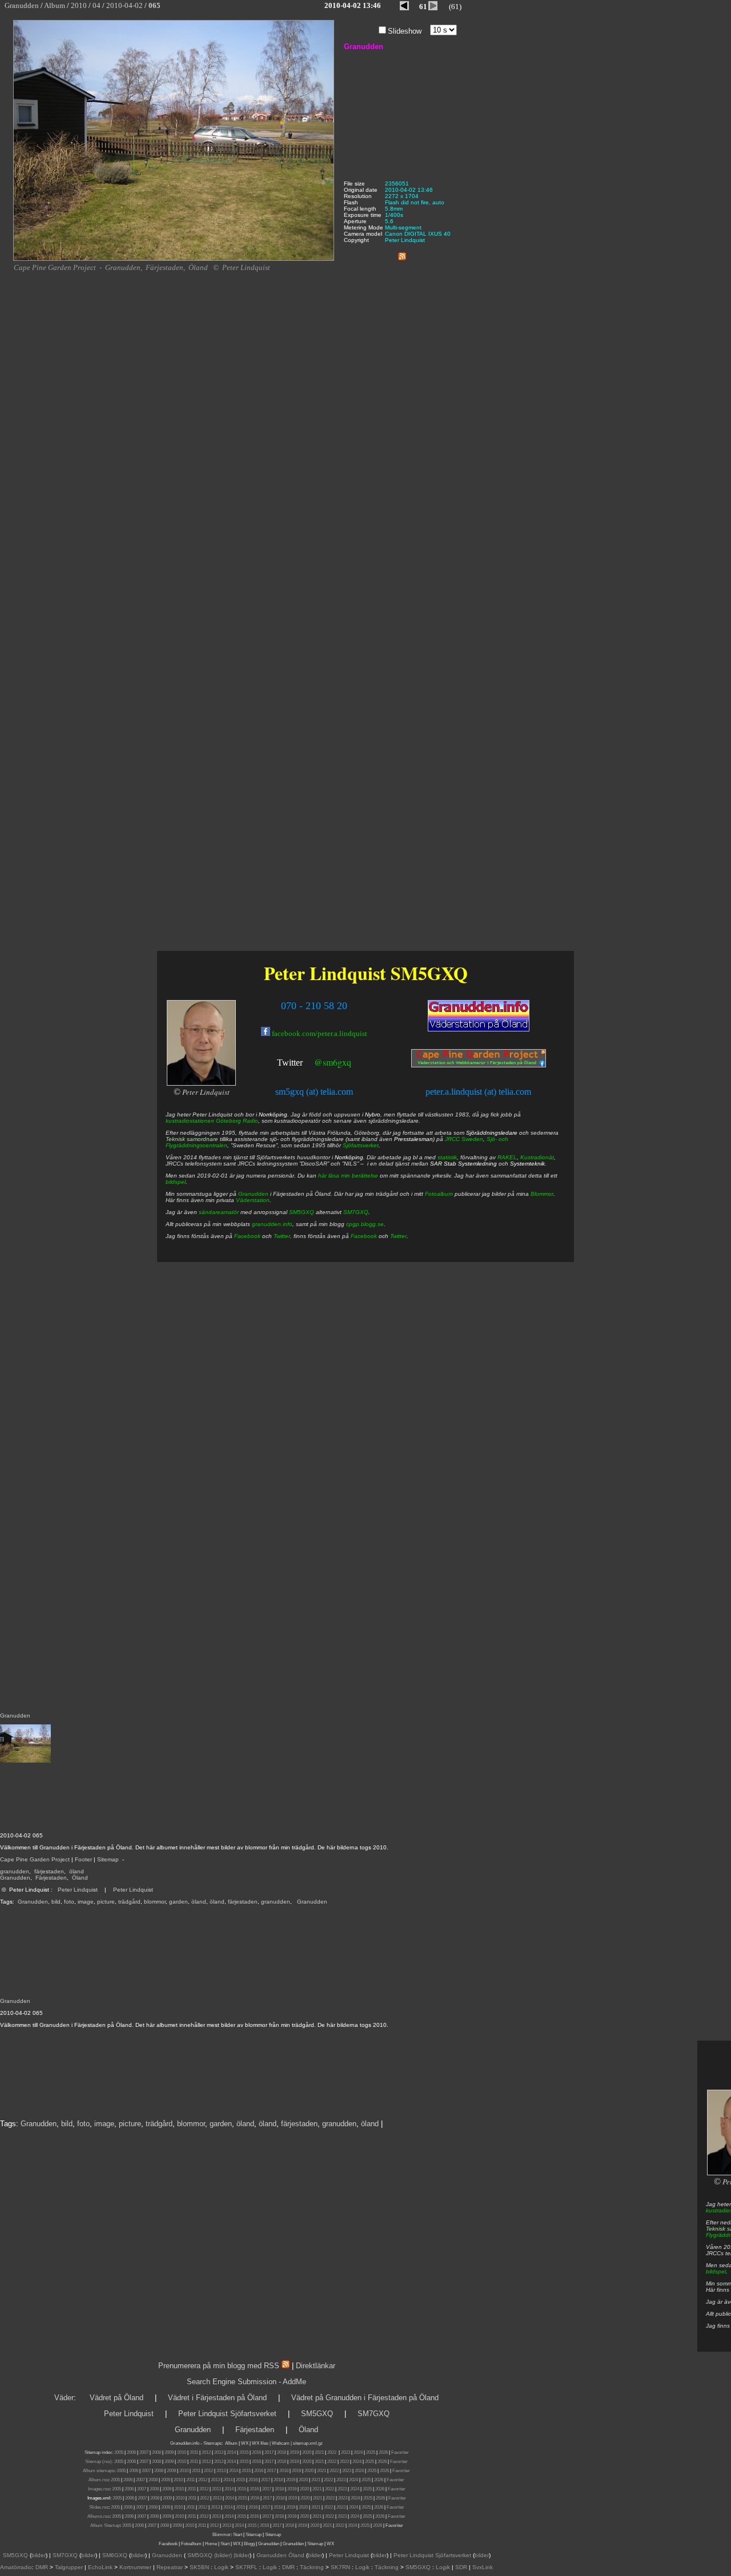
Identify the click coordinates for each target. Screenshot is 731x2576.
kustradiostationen (190, 1121)
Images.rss (99, 2489)
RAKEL (507, 1157)
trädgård (129, 1902)
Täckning (312, 2567)
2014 (231, 2452)
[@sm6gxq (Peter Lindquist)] (304, 1064)
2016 (256, 2452)
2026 (383, 2452)
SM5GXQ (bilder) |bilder (218, 2555)
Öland (80, 1878)
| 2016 (263, 2525)
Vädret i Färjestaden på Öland (217, 2398)
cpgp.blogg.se (365, 1224)
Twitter (290, 1063)
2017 (269, 2452)
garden (178, 1902)
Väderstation (253, 1200)
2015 (244, 2452)
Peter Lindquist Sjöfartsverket (227, 2414)
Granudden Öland (280, 2555)
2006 (131, 2452)
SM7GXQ (356, 1212)
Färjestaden (51, 1878)
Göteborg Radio (237, 1121)
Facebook (247, 1236)
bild (56, 1902)
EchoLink (100, 2567)
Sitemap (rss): (99, 2462)
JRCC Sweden (464, 1139)
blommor (155, 1902)
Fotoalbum (439, 1194)
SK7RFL (246, 2567)
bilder (39, 2555)
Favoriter (400, 2452)
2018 (282, 2452)
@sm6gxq (333, 1062)
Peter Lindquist (78, 1890)
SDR (461, 2567)
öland (77, 1871)
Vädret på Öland (117, 2398)
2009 (169, 2452)
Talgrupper (69, 2567)
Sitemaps (212, 2443)
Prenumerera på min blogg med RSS (219, 2366)
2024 (358, 2452)
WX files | (261, 2443)
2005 (119, 2452)
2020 (307, 2452)
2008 (156, 2452)
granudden (15, 1871)
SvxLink (483, 2567)
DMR (42, 2567)
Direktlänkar (316, 2366)
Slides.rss (99, 2507)
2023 (346, 2452)
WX (245, 2443)
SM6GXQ (115, 2555)
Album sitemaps (99, 2471)
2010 (182, 2452)
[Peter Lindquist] (201, 1084)
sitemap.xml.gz (308, 2443)
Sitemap (108, 1859)
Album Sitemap (105, 2525)
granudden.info (272, 1224)
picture (106, 1902)
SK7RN (340, 2567)
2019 (294, 2452)
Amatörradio (16, 2567)
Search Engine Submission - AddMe (246, 2382)
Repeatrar (170, 2567)
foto (69, 1902)
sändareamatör (219, 1212)
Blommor (542, 1194)
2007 (144, 2452)
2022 (332, 2452)
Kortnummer (135, 2567)
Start (238, 2535)
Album (231, 2443)
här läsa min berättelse (348, 1176)
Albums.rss (99, 2516)
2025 (371, 2452)
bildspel (716, 2271)
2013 (219, 2452)
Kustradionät (537, 1157)
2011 (194, 2452)
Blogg (249, 2544)
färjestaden (49, 1871)
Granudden (15, 1878)
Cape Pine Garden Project (35, 1859)
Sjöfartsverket (361, 1145)
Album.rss (99, 2480)
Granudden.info (185, 2443)
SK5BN (199, 2567)
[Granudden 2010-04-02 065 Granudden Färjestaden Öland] (174, 259)
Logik (221, 2567)
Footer (83, 1859)
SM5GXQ (429, 973)
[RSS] (402, 254)
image (86, 1902)
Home (211, 2544)
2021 (319, 2452)
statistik (447, 1157)
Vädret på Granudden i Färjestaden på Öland (365, 2398)
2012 (206, 2452)
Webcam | (282, 2443)
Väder (64, 2398)
